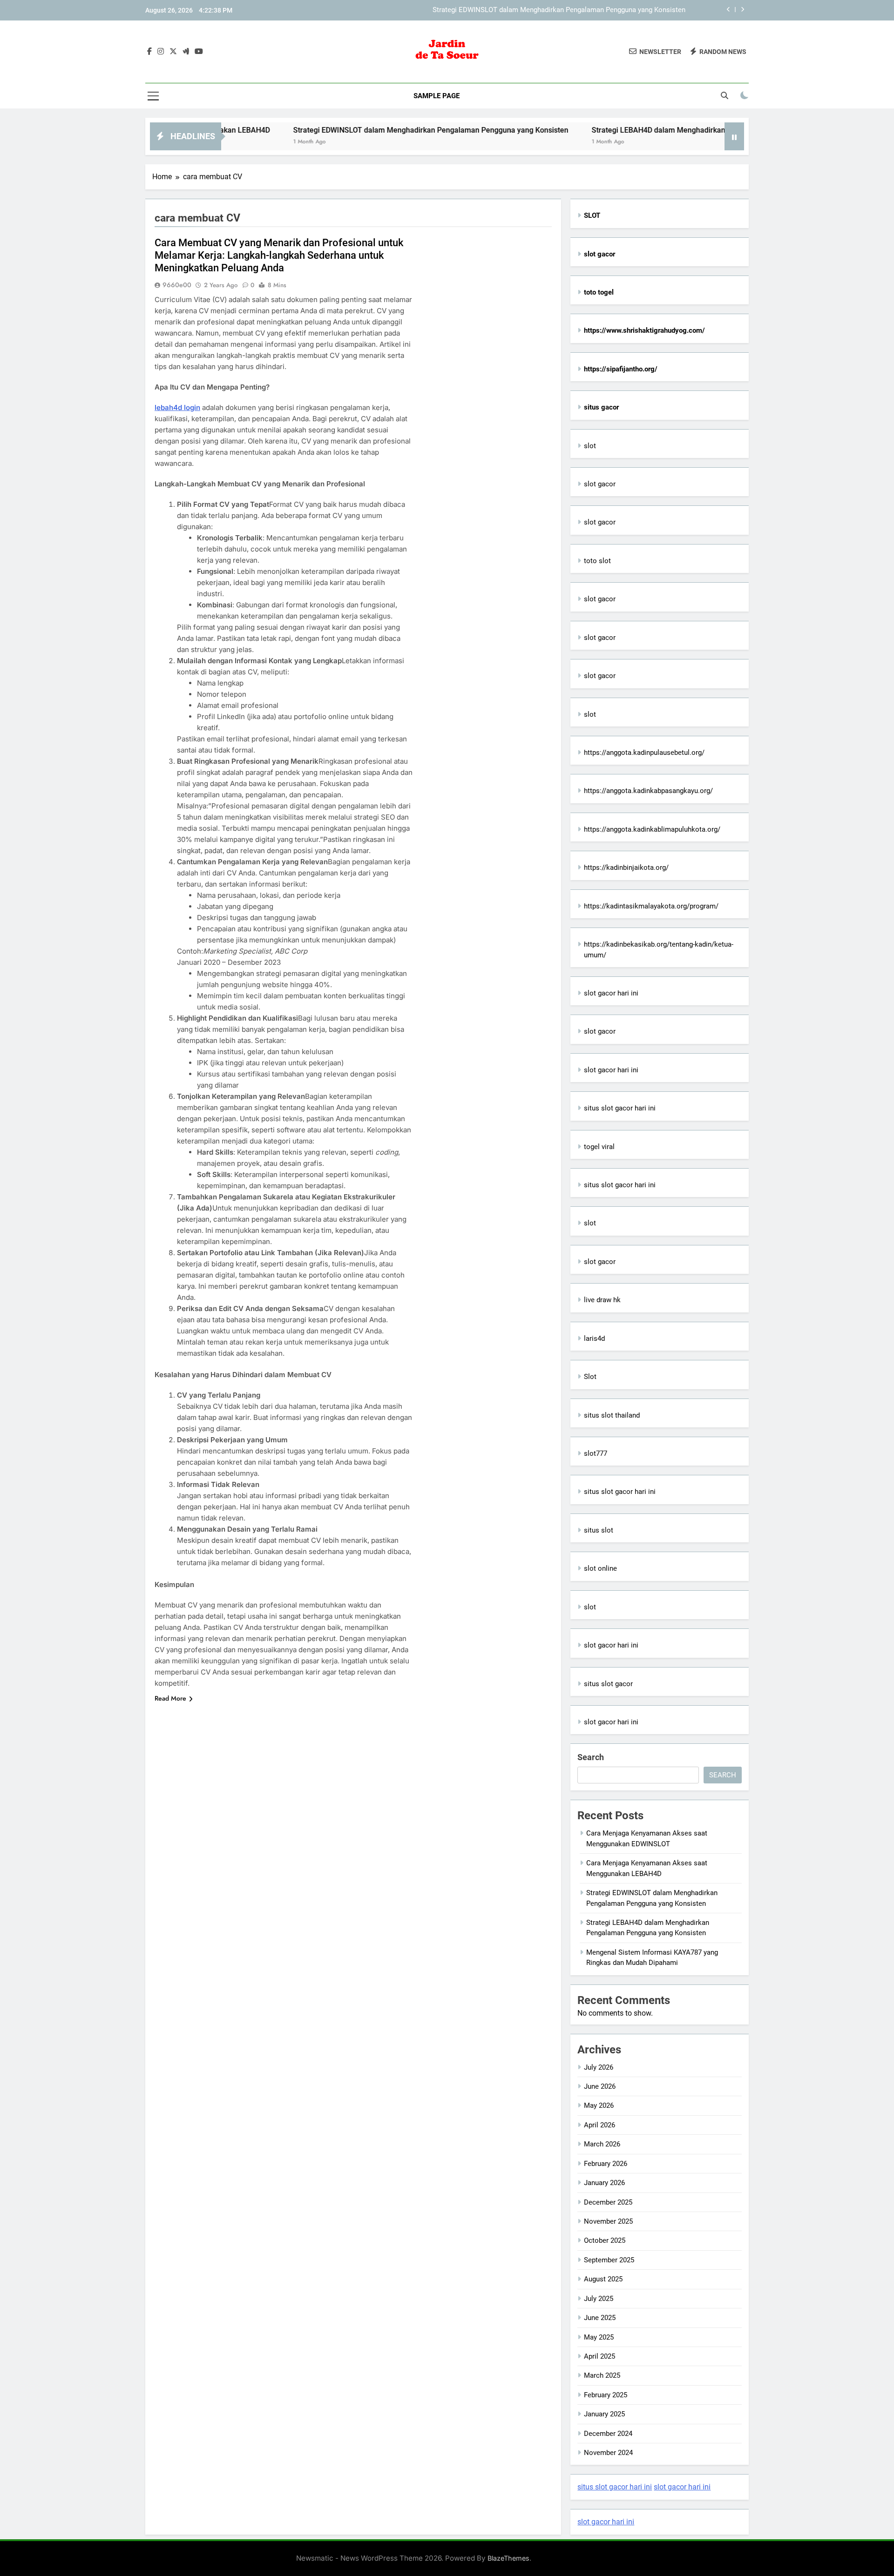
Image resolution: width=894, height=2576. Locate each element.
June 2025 (600, 2318)
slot (590, 446)
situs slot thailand (612, 1415)
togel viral (599, 1147)
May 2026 (599, 2105)
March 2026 (602, 2144)
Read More (170, 1698)
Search (591, 1757)
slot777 (596, 1453)
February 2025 (606, 2395)
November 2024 (608, 2453)
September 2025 (609, 2260)
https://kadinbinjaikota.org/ (626, 868)
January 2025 (604, 2414)
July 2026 (599, 2067)
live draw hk (602, 1300)
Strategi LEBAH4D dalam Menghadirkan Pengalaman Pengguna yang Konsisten (563, 10)
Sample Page (437, 96)
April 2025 (599, 2356)
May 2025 (599, 2337)
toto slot (597, 561)
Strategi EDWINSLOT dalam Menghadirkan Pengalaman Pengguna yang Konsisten (352, 130)
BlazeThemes (508, 2558)
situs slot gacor (608, 1684)
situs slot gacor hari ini (620, 1108)
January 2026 (604, 2183)
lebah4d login (177, 407)
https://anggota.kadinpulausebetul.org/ (644, 753)
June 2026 (600, 2086)
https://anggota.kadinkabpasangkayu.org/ (648, 791)
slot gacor (600, 484)
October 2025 (605, 2240)
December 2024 (608, 2434)
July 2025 (599, 2299)
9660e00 (177, 285)
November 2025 (608, 2221)
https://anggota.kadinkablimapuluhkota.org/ (652, 829)
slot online (600, 1568)
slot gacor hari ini (611, 993)
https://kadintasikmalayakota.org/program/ (651, 906)
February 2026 (606, 2164)
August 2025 (603, 2279)
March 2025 (602, 2375)
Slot (590, 1377)
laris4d (594, 1338)
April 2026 (599, 2125)
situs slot (599, 1530)
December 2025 (608, 2202)
